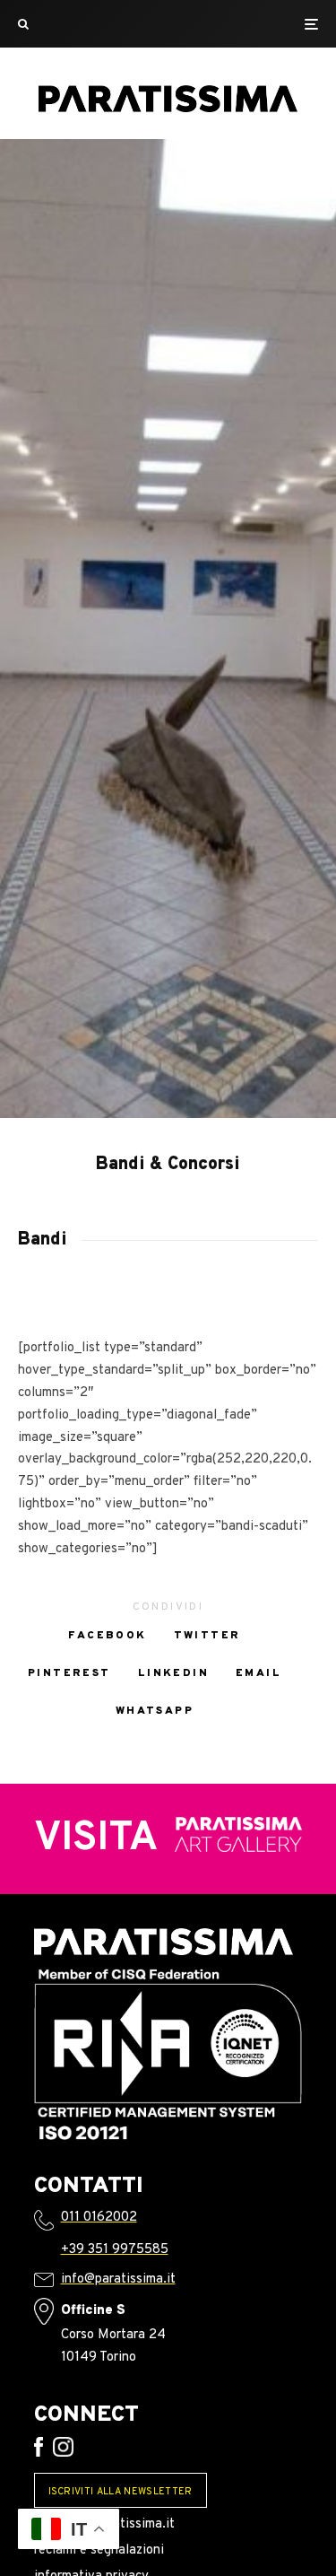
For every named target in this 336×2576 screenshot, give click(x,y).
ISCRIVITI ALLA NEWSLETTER (121, 2492)
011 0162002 (99, 2218)
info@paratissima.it (118, 2279)
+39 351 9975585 (115, 2250)
